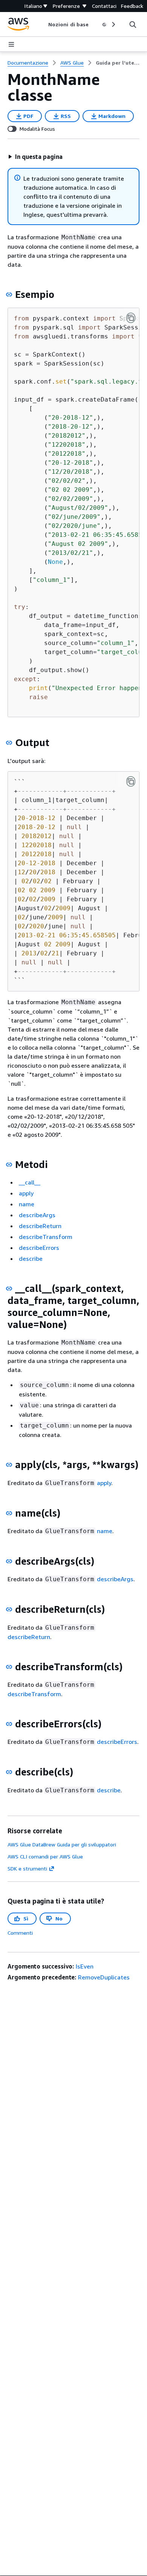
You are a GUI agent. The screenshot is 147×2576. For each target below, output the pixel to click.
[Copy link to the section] (9, 295)
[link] (118, 63)
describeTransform (46, 1237)
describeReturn (40, 1226)
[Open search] (133, 24)
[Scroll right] (113, 24)
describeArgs (37, 1215)
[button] (35, 157)
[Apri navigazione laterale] (11, 44)
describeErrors (39, 1248)
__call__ (30, 1182)
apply (26, 1193)
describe (31, 1259)
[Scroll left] (43, 24)
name (27, 1204)
